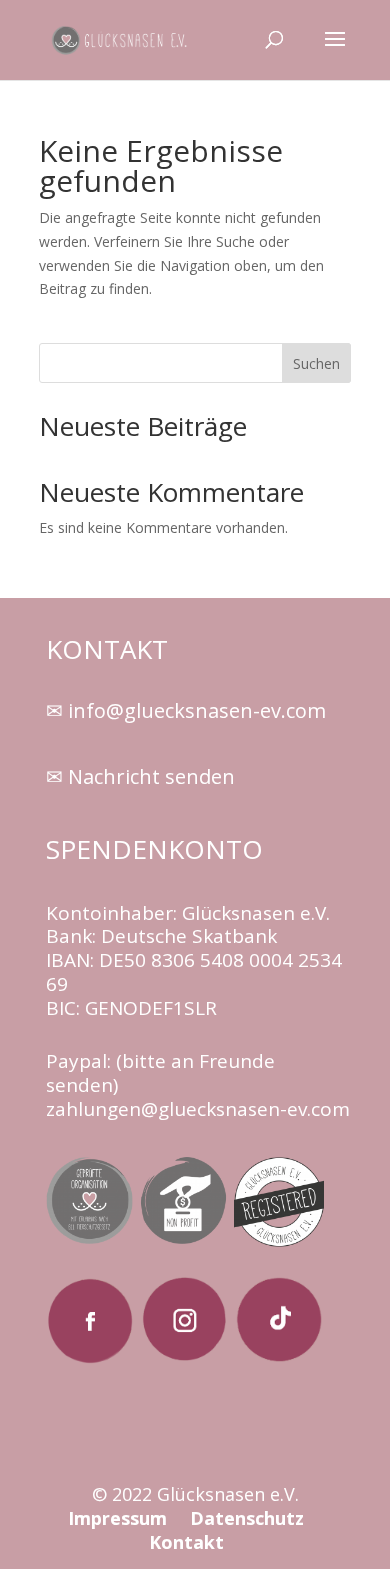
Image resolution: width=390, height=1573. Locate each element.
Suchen (316, 363)
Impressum (120, 1518)
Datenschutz (247, 1518)
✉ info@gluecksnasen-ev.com (186, 710)
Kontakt (186, 1542)
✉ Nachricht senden (140, 776)
